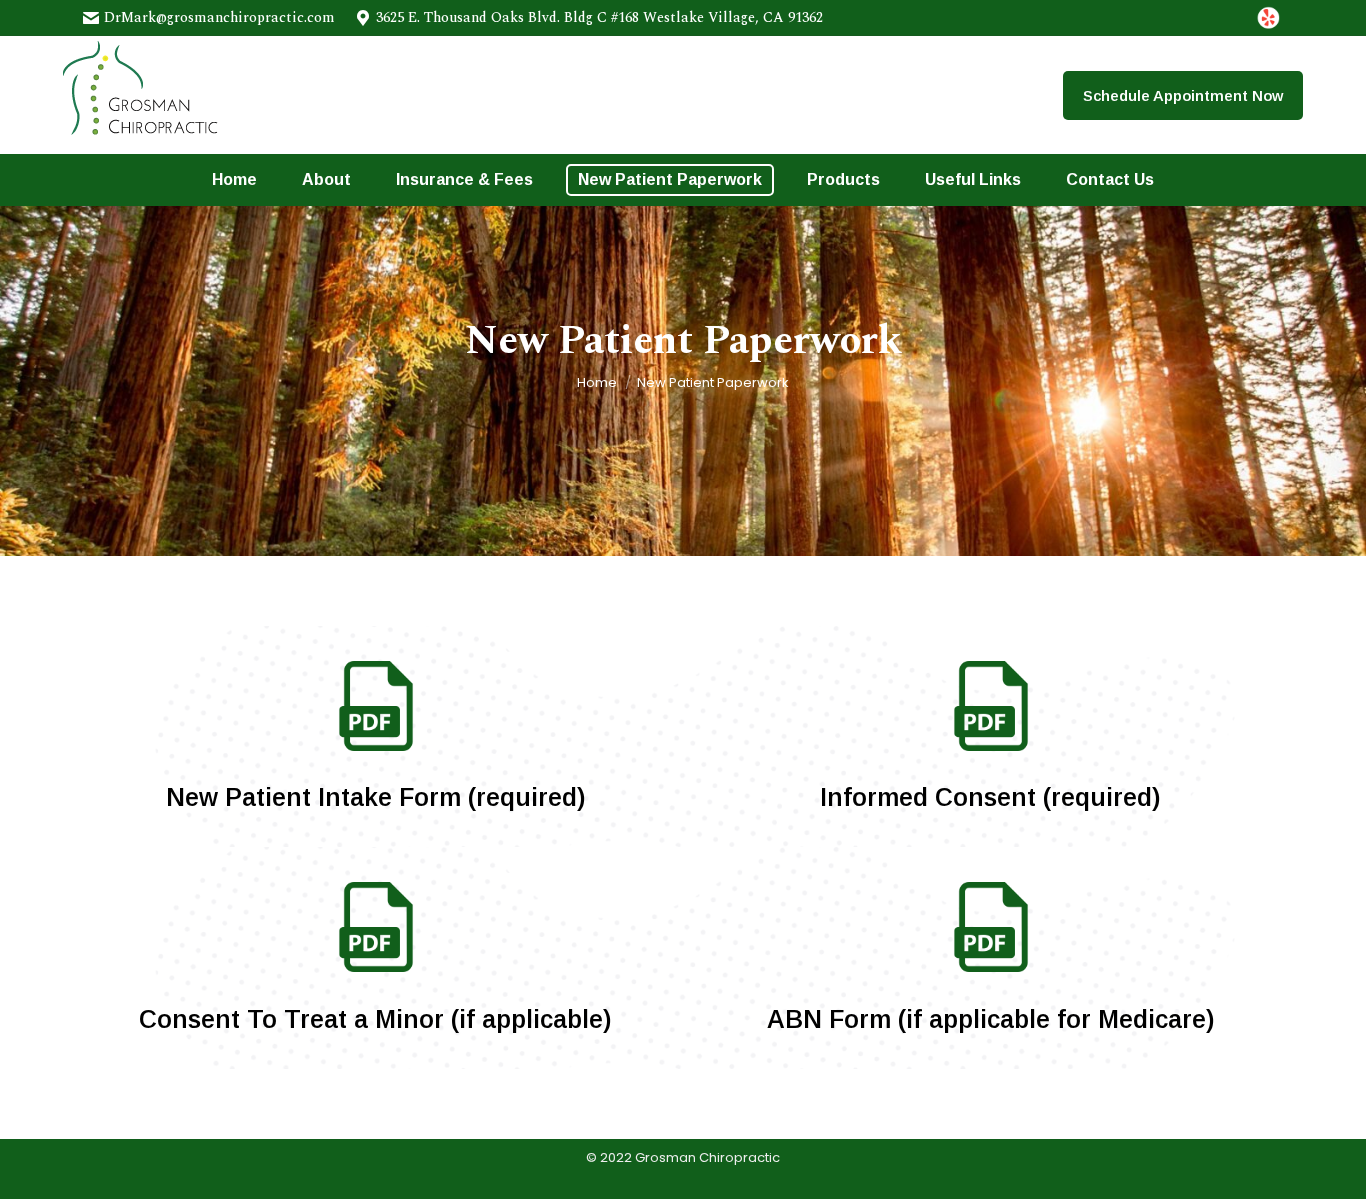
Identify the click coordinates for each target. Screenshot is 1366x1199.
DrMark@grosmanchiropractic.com (219, 18)
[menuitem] (234, 180)
